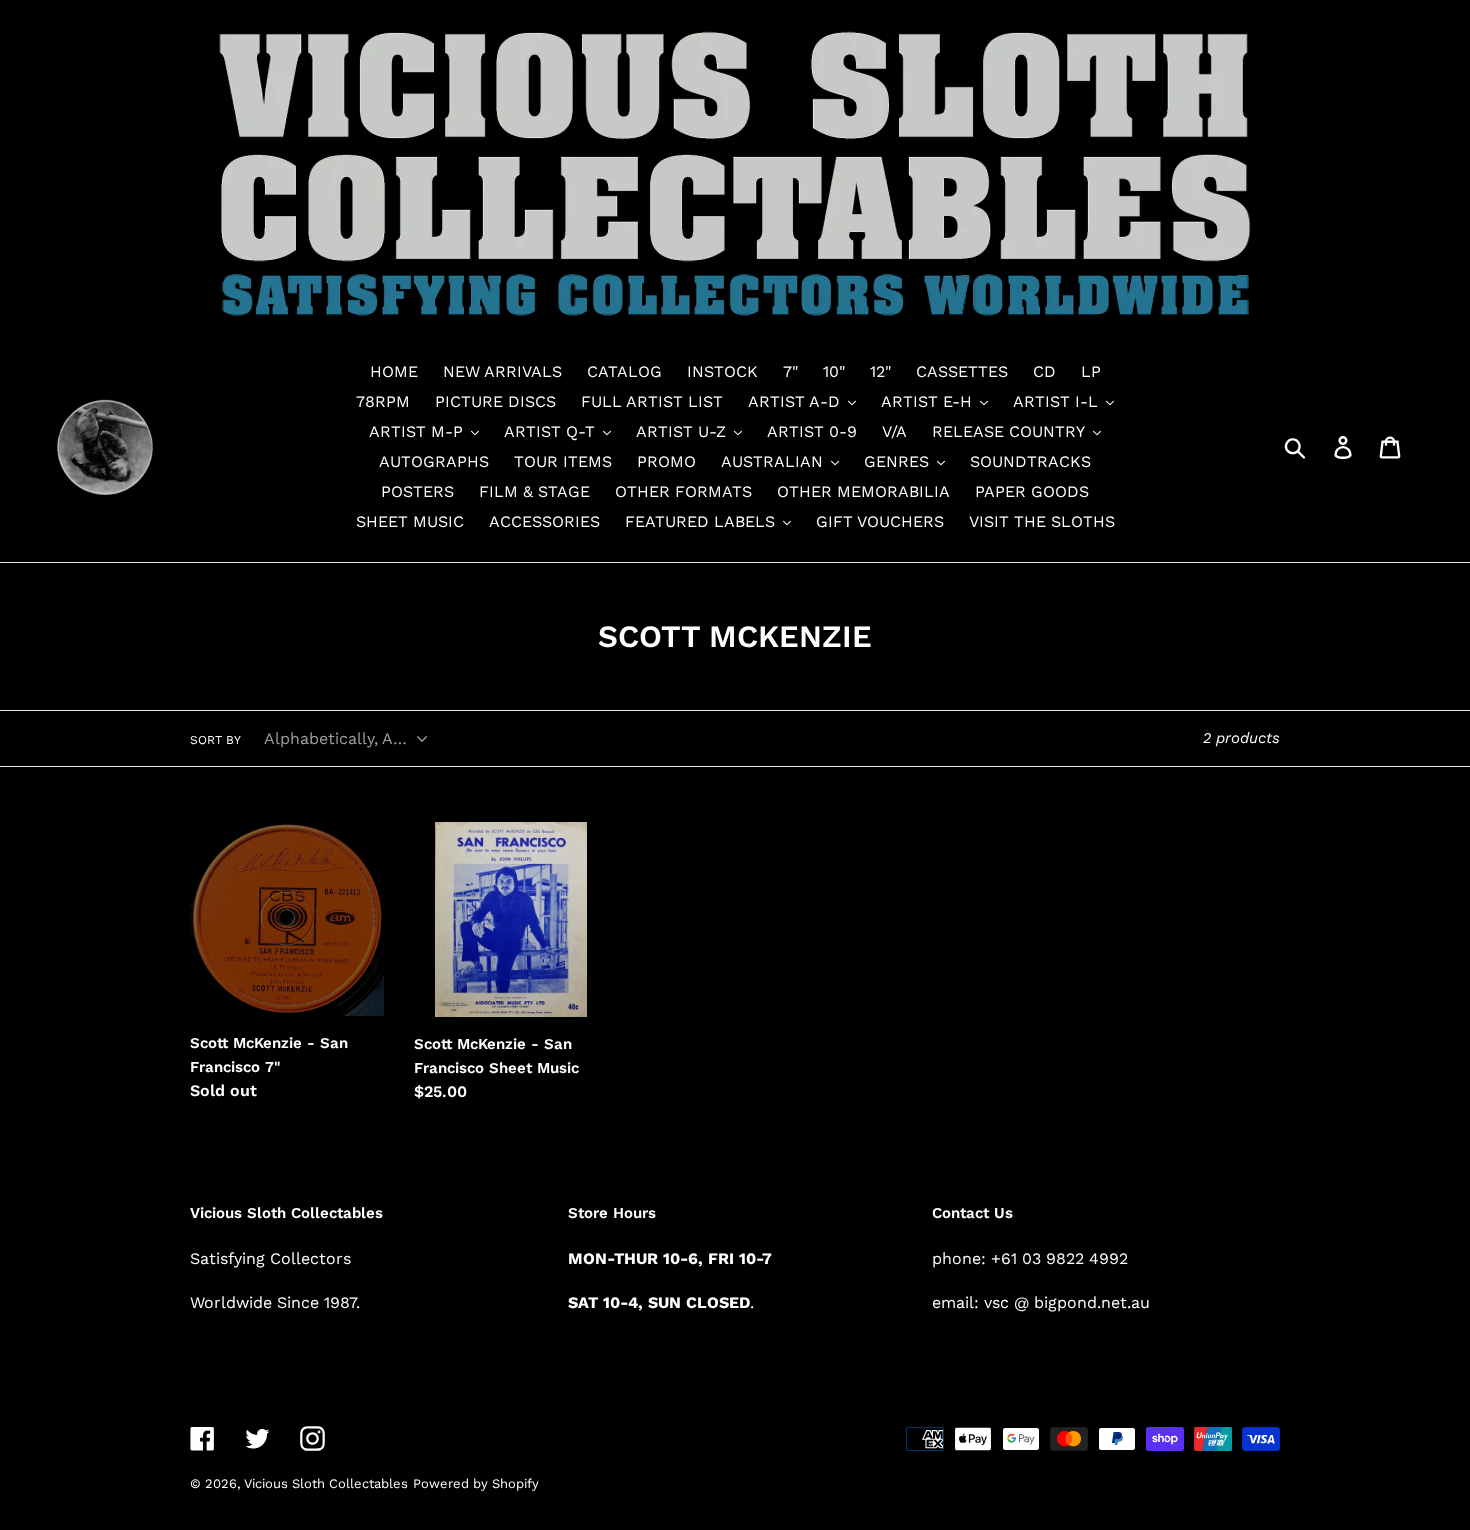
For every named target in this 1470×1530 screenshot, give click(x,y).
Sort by (215, 740)
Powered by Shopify (476, 1483)
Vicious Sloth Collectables (326, 1483)
